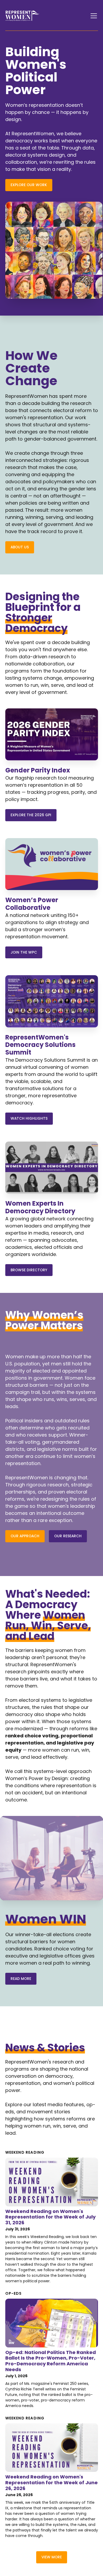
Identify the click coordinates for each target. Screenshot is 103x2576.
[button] (93, 16)
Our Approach (25, 1536)
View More (52, 2557)
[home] (22, 16)
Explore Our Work (29, 185)
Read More (21, 1979)
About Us (20, 547)
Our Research (68, 1536)
